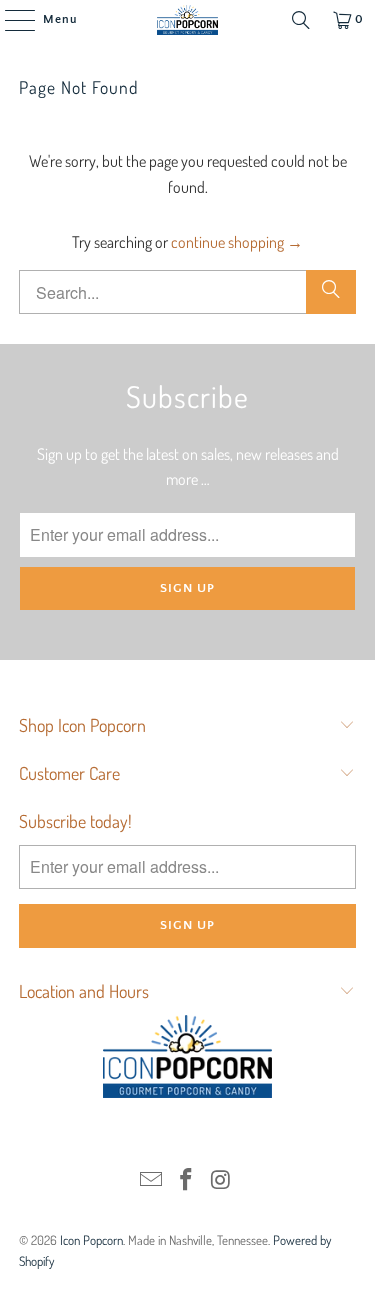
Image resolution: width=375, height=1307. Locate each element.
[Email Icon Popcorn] (152, 1180)
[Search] (301, 20)
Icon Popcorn (91, 1240)
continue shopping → (237, 242)
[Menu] (9, 20)
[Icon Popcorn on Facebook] (187, 1180)
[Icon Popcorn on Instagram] (221, 1180)
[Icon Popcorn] (188, 20)
